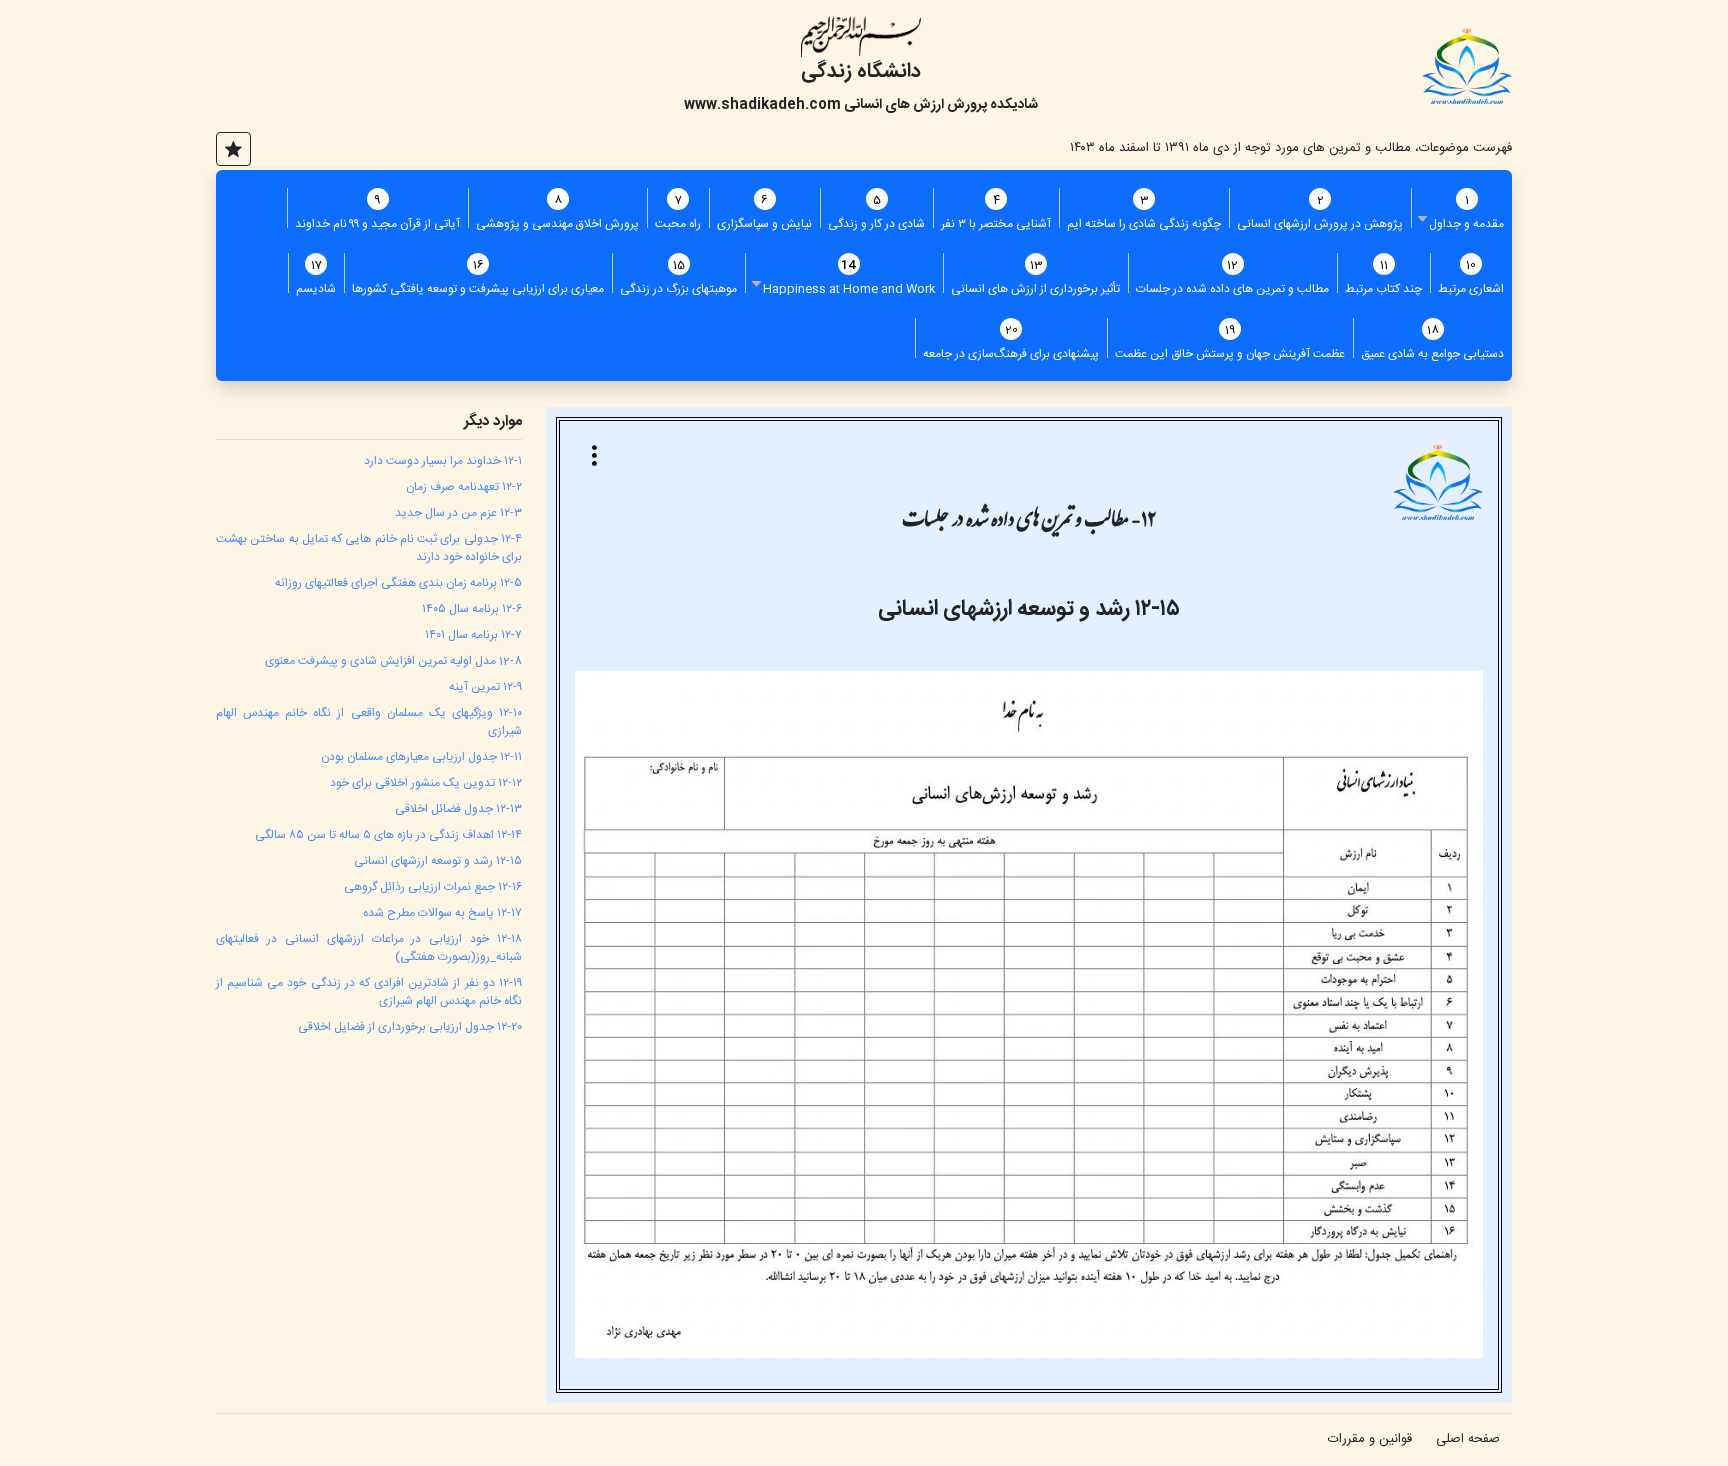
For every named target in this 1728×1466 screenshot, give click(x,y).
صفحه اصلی (1468, 1439)
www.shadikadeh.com (762, 105)
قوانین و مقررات (1370, 1439)
